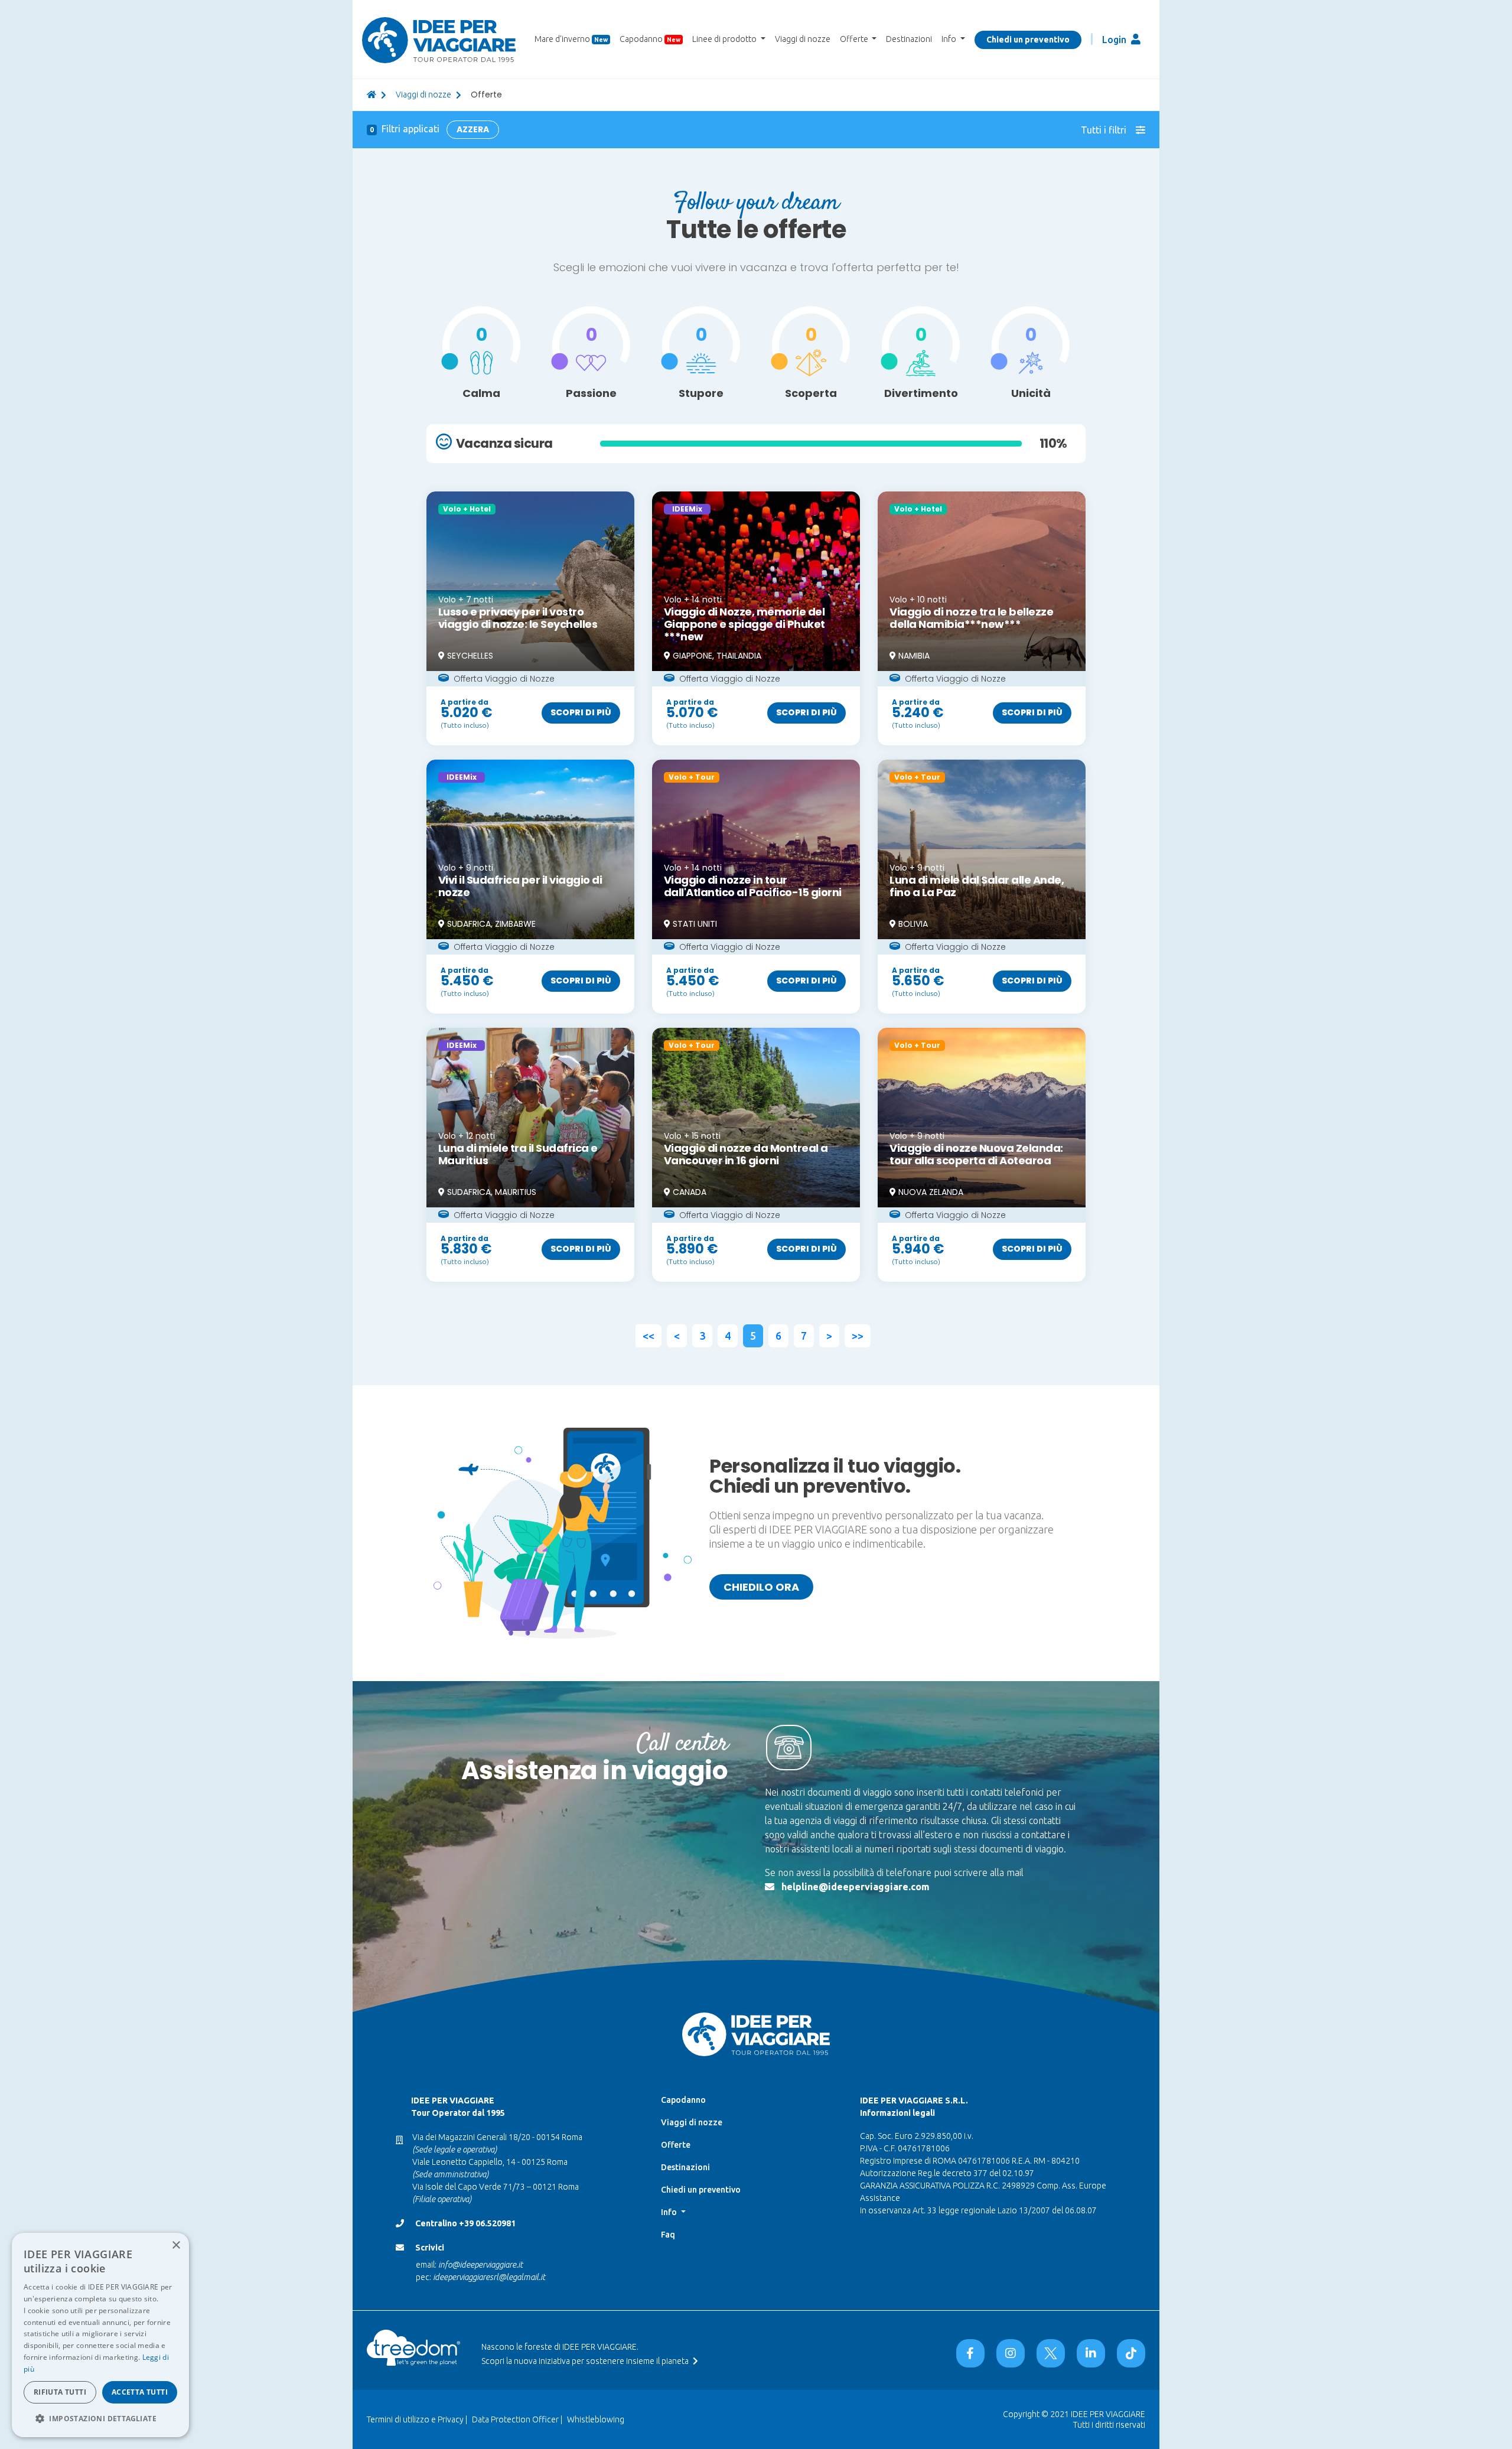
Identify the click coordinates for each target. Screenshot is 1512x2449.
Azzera (473, 129)
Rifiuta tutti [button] (60, 2392)
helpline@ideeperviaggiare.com (856, 1887)
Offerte (676, 2145)
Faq (668, 2235)
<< (649, 1336)
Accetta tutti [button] (140, 2392)
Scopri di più (581, 712)
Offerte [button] (855, 39)
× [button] (176, 2246)
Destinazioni (909, 39)
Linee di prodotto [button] (725, 39)
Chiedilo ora (761, 1587)
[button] (100, 2418)
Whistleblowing (596, 2419)
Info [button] (950, 39)
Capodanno (650, 39)
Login (1115, 40)
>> (858, 1336)
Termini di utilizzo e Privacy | (417, 2419)
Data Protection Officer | (517, 2419)
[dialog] (100, 2335)
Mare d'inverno (571, 39)
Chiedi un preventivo (1028, 40)
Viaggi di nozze (803, 39)
